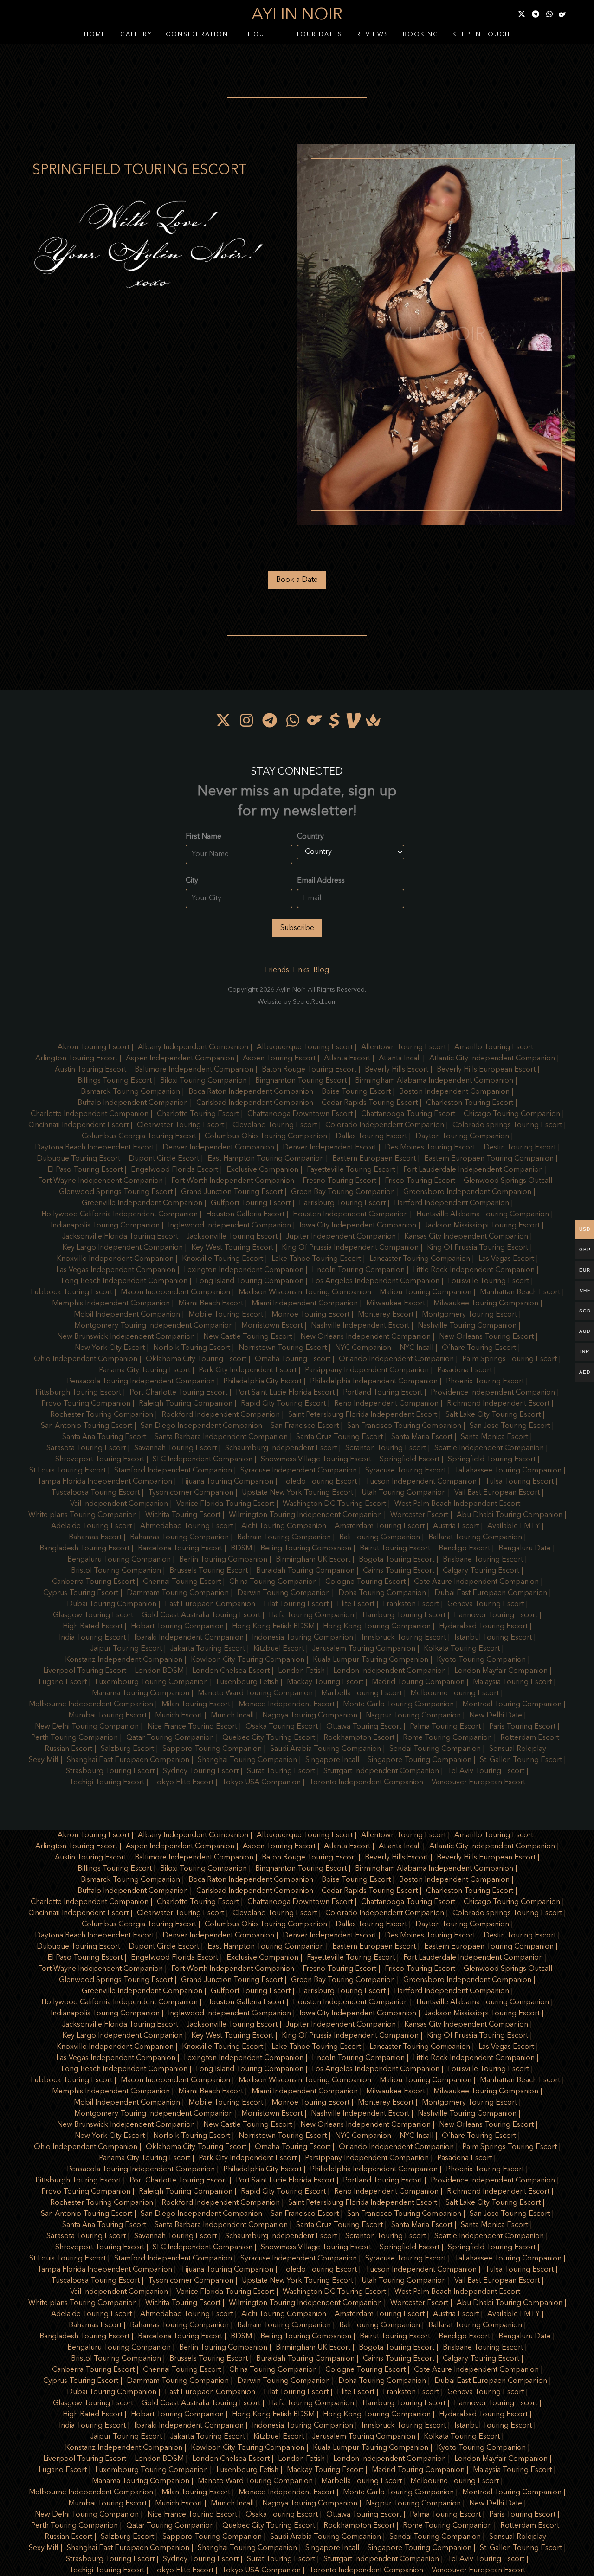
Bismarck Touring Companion (130, 1092)
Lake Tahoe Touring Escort (316, 1259)
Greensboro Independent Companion (467, 1192)
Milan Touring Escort (196, 1704)
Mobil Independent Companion (127, 1315)
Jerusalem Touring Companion (364, 1649)
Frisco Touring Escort (420, 1181)
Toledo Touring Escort (319, 1482)
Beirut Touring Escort (395, 1549)
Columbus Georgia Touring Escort (139, 1136)
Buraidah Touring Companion (305, 1571)
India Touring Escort (92, 1638)
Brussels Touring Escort (209, 1571)
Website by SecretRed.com (297, 1002)
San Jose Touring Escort (510, 1426)
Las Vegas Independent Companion (116, 1270)
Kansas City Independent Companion (466, 1237)
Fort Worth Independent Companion (233, 1181)
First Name (203, 837)
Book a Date (297, 580)
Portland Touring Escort (383, 1393)
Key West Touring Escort (232, 1248)
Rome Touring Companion (447, 1738)
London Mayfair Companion (501, 1671)
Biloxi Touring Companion (203, 1081)
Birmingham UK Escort (313, 1560)
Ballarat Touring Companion (475, 1537)
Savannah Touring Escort (175, 1448)
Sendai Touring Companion (435, 1749)
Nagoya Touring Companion (310, 1716)
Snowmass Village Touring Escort (316, 1459)
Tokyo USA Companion (261, 1782)
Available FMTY (513, 1526)
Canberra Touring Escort (93, 1582)
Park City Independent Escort (248, 1370)
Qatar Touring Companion (170, 1738)
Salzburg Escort (127, 1749)
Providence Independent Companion (493, 1393)
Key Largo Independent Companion (123, 1248)
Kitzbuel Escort (279, 1649)
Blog (321, 970)
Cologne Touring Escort (365, 1582)
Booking (421, 35)
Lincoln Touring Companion (358, 1270)
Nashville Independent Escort (360, 1326)
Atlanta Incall (400, 1059)
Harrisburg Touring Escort (342, 1203)
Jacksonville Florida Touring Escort (120, 1237)
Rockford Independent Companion (221, 1415)
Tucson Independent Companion (421, 1482)
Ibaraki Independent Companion (189, 1638)
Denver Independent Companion (218, 1148)
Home (95, 35)
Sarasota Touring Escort (86, 1448)
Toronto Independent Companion (366, 1782)
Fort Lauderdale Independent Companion (473, 1170)
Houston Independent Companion (350, 1214)
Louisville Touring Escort (488, 1281)
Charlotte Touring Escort (198, 1114)
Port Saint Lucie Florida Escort (285, 1393)
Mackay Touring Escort (325, 1682)
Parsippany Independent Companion (367, 1370)
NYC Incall (416, 1348)
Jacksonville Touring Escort (232, 1237)
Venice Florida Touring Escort (225, 1504)
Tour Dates (319, 35)
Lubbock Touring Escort (71, 1292)
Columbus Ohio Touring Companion (266, 1136)
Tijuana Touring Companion (227, 1482)
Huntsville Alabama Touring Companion (483, 1214)
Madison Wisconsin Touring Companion (305, 1292)
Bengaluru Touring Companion (119, 1560)
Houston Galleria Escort (245, 1214)
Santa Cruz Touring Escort (339, 1437)
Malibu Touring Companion (426, 1292)
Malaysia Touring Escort (512, 1682)
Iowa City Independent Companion (358, 1226)
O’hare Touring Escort (479, 1348)
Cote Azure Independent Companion (476, 1582)
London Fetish (301, 1671)
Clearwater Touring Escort (181, 1125)
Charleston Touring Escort (470, 1103)
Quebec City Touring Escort (269, 1738)
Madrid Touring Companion (418, 1682)
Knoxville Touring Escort (223, 1259)
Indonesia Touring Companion (303, 1638)
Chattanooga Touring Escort (408, 1114)
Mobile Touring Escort (226, 1315)
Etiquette (262, 35)
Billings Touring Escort (115, 1081)
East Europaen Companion (210, 1604)
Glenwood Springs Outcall (508, 1181)
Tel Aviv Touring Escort (486, 1771)
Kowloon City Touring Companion (248, 1660)
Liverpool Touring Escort (85, 1671)
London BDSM (159, 1671)
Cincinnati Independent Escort (78, 1125)
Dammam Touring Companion (178, 1593)
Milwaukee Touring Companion (486, 1304)
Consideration (197, 35)
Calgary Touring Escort (481, 1571)
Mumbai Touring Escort (107, 1716)
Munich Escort (179, 1716)
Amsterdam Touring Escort (380, 1526)
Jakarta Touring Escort (208, 1649)
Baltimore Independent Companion (194, 1070)
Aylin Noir (297, 15)
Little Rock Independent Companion (474, 1270)
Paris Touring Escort (522, 1727)
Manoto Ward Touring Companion (255, 1693)
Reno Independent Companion (386, 1404)
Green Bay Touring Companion (343, 1192)
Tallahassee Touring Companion (508, 1471)
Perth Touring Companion (74, 1738)
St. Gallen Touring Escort (521, 1760)
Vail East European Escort (497, 1493)
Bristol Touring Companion (116, 1571)
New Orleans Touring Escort (486, 1337)
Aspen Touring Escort (279, 1059)
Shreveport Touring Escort (100, 1459)
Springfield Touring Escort (492, 1459)
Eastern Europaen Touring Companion (489, 1159)
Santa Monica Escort (494, 1437)
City (192, 881)
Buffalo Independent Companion (133, 1103)
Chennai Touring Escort (182, 1582)
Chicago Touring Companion (512, 1114)
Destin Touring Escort (520, 1148)
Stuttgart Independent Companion (381, 1771)
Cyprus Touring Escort (81, 1593)
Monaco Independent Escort (287, 1704)
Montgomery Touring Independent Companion (154, 1326)
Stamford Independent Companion (173, 1471)
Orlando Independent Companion (396, 1359)
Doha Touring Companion (382, 1593)
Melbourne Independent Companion (91, 1704)
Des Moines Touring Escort (430, 1148)
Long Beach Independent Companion (124, 1281)
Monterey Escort (386, 1315)
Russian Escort (68, 1749)
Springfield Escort (410, 1459)
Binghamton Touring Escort (301, 1081)
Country (310, 837)
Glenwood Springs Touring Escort (116, 1192)
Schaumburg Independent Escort (281, 1448)
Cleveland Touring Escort (275, 1125)
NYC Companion (363, 1348)
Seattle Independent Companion (489, 1448)
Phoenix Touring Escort (485, 1382)
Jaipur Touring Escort (126, 1649)
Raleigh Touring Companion (186, 1404)
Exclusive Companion (262, 1170)
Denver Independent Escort (329, 1148)
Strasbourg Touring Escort (110, 1771)
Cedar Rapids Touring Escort (370, 1103)
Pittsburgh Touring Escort (78, 1393)
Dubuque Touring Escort (78, 1159)
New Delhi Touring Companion (87, 1727)
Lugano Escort (63, 1682)
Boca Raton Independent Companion (251, 1092)
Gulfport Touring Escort (251, 1203)
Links (301, 970)
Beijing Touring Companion (306, 1549)
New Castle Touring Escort (248, 1337)
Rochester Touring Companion (102, 1415)
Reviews (373, 35)
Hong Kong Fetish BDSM (273, 1627)
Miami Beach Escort (211, 1304)
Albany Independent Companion (193, 1047)
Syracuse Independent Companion (299, 1471)
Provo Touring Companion (86, 1404)
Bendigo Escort (464, 1549)
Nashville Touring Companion (467, 1326)
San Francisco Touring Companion (404, 1426)
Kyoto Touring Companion (481, 1660)
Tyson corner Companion (191, 1493)
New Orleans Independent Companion (365, 1337)
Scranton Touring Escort (386, 1448)
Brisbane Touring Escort (483, 1560)
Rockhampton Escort (359, 1738)
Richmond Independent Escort (498, 1404)
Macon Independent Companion (175, 1292)
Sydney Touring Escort (201, 1771)
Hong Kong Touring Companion (377, 1627)
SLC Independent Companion (203, 1459)
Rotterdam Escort (530, 1738)
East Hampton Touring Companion (266, 1159)
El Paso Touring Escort (85, 1170)
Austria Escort (456, 1526)
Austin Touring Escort (90, 1070)
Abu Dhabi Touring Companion (510, 1515)
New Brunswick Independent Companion (126, 1337)
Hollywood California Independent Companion (119, 1214)
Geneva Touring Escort (486, 1604)
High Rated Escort (93, 1627)
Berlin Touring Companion (223, 1560)
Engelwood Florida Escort (174, 1170)
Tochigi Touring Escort (107, 1782)
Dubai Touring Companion (112, 1604)
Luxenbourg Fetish (247, 1682)
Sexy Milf (44, 1760)
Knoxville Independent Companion (115, 1259)
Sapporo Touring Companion (212, 1749)
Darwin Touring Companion (284, 1593)
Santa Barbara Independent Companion (221, 1437)
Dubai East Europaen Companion (491, 1593)
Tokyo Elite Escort (183, 1782)
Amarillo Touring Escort (494, 1047)
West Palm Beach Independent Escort (457, 1504)
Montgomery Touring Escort (469, 1315)
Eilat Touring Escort (296, 1604)
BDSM (241, 1549)
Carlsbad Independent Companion (255, 1103)
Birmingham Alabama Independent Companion (434, 1081)
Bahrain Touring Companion (284, 1537)
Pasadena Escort (465, 1370)
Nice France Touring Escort (192, 1727)
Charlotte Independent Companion (90, 1114)
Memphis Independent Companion (111, 1304)
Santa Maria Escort (422, 1437)
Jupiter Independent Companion (341, 1237)
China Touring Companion (273, 1582)
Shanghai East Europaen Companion (128, 1760)
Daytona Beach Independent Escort (94, 1148)
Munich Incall (232, 1716)
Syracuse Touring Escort (406, 1471)
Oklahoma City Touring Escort (196, 1359)
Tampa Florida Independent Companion (105, 1482)
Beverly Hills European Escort (486, 1070)
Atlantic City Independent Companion (492, 1059)
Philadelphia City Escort (262, 1382)
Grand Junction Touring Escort (232, 1192)
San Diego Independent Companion (201, 1426)
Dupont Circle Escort (164, 1159)
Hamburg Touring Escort (404, 1615)
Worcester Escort (419, 1515)
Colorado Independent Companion (385, 1125)
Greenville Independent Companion (142, 1203)
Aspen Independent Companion (180, 1059)
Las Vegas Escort (506, 1259)
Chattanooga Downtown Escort (300, 1114)
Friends (277, 970)
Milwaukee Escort (396, 1304)
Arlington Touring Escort (76, 1059)
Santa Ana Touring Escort (104, 1437)
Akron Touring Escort (94, 1047)
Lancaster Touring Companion (420, 1259)
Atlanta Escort (347, 1059)
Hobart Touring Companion (177, 1627)
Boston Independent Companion (454, 1092)
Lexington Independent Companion (244, 1270)
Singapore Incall (332, 1760)
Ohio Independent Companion (86, 1359)
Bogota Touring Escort (397, 1560)
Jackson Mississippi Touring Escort (482, 1226)
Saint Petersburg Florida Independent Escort (363, 1415)
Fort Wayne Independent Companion (100, 1181)
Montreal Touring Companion (512, 1704)
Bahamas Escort (95, 1537)
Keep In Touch (481, 35)
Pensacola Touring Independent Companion (141, 1382)
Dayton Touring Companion (462, 1136)
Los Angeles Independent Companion (376, 1281)
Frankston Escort (411, 1604)
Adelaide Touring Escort (91, 1526)
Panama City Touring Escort (145, 1370)
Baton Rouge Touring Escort (309, 1070)
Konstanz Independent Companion (124, 1660)
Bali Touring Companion (380, 1537)
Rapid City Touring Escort (283, 1404)
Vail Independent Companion (119, 1504)
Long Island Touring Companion (250, 1281)
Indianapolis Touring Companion (105, 1226)
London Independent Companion (390, 1671)
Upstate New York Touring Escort (297, 1493)
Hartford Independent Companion (452, 1203)
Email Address (321, 881)
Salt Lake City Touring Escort (493, 1415)
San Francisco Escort (305, 1426)
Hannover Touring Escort (496, 1615)
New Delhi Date (496, 1716)
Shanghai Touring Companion (247, 1760)
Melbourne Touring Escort (455, 1693)
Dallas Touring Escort (371, 1136)
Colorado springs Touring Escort (507, 1125)
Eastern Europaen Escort (374, 1159)
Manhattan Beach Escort (520, 1292)
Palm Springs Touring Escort (510, 1359)
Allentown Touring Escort (404, 1047)
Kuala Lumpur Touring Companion (371, 1660)
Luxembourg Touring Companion (152, 1682)
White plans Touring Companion (83, 1515)
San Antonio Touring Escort (87, 1426)
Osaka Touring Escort (282, 1727)
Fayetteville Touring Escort (351, 1170)
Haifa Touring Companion (311, 1615)
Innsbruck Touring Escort (404, 1638)
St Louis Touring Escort (68, 1471)
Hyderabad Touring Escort (483, 1627)
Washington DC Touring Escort (334, 1504)
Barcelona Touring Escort (180, 1549)
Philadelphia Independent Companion (374, 1382)
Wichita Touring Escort (183, 1515)
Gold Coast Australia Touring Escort (201, 1615)
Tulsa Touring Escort (519, 1482)
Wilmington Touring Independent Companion (305, 1515)
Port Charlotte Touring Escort (178, 1393)
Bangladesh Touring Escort (84, 1549)
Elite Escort (356, 1604)
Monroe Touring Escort (310, 1315)
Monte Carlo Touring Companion (398, 1704)
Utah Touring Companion (404, 1493)
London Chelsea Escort (231, 1671)
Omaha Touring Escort (293, 1359)
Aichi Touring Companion (284, 1526)
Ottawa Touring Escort (364, 1727)
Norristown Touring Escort (283, 1348)
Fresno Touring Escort (339, 1181)
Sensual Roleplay (518, 1749)
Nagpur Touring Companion (413, 1716)
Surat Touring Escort (281, 1771)
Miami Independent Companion (305, 1304)
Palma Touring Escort (445, 1727)
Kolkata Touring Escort (462, 1649)
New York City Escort (110, 1348)
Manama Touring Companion (141, 1693)
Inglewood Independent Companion (229, 1226)
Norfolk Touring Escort (192, 1348)
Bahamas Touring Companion (179, 1537)
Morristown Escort (272, 1326)
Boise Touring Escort (356, 1092)
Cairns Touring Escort (399, 1571)
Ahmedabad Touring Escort (187, 1526)
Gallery (136, 35)
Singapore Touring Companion (420, 1760)
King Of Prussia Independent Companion (350, 1248)
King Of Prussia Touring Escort (478, 1248)
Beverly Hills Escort (397, 1070)
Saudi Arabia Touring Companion (326, 1749)
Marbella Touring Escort (362, 1693)
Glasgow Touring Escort (93, 1615)
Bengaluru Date (525, 1549)
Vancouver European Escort (478, 1782)
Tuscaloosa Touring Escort (95, 1493)
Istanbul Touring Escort (493, 1638)
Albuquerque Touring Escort (305, 1047)
